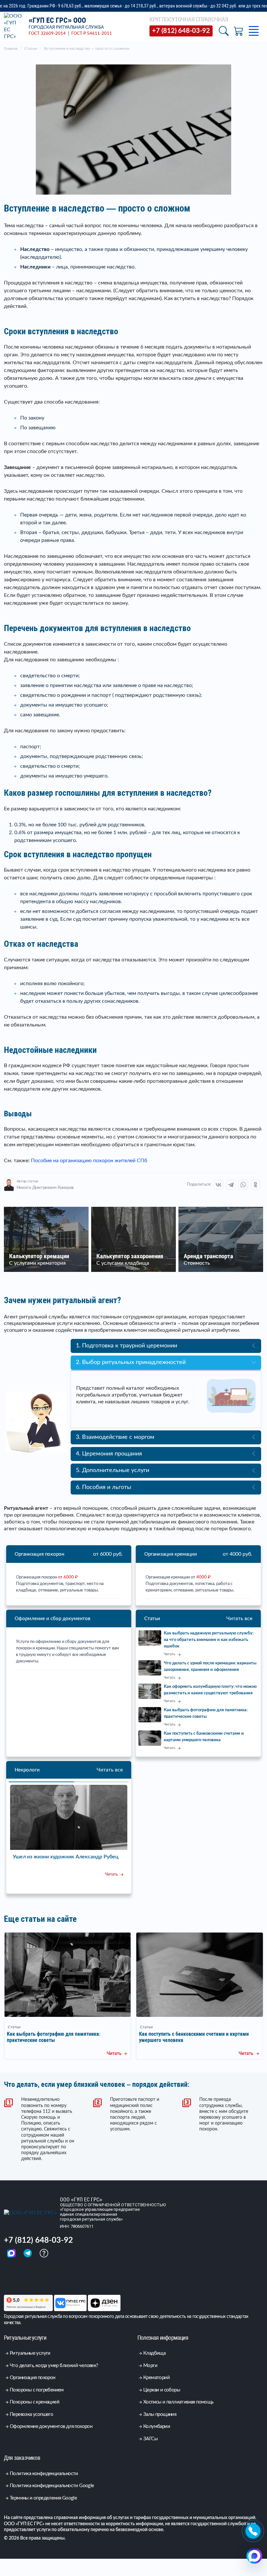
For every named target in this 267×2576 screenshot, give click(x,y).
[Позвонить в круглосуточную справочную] (253, 2531)
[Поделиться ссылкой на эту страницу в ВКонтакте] (218, 1185)
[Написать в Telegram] (28, 2270)
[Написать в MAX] (12, 2270)
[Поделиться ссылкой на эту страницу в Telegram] (231, 1185)
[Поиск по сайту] (224, 31)
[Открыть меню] (254, 31)
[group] (68, 2013)
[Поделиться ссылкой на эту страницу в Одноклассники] (256, 1185)
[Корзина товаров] (239, 31)
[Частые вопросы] (44, 2270)
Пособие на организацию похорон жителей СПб (89, 1161)
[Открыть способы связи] (254, 2556)
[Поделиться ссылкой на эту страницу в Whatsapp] (243, 1185)
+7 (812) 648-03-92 (38, 2258)
